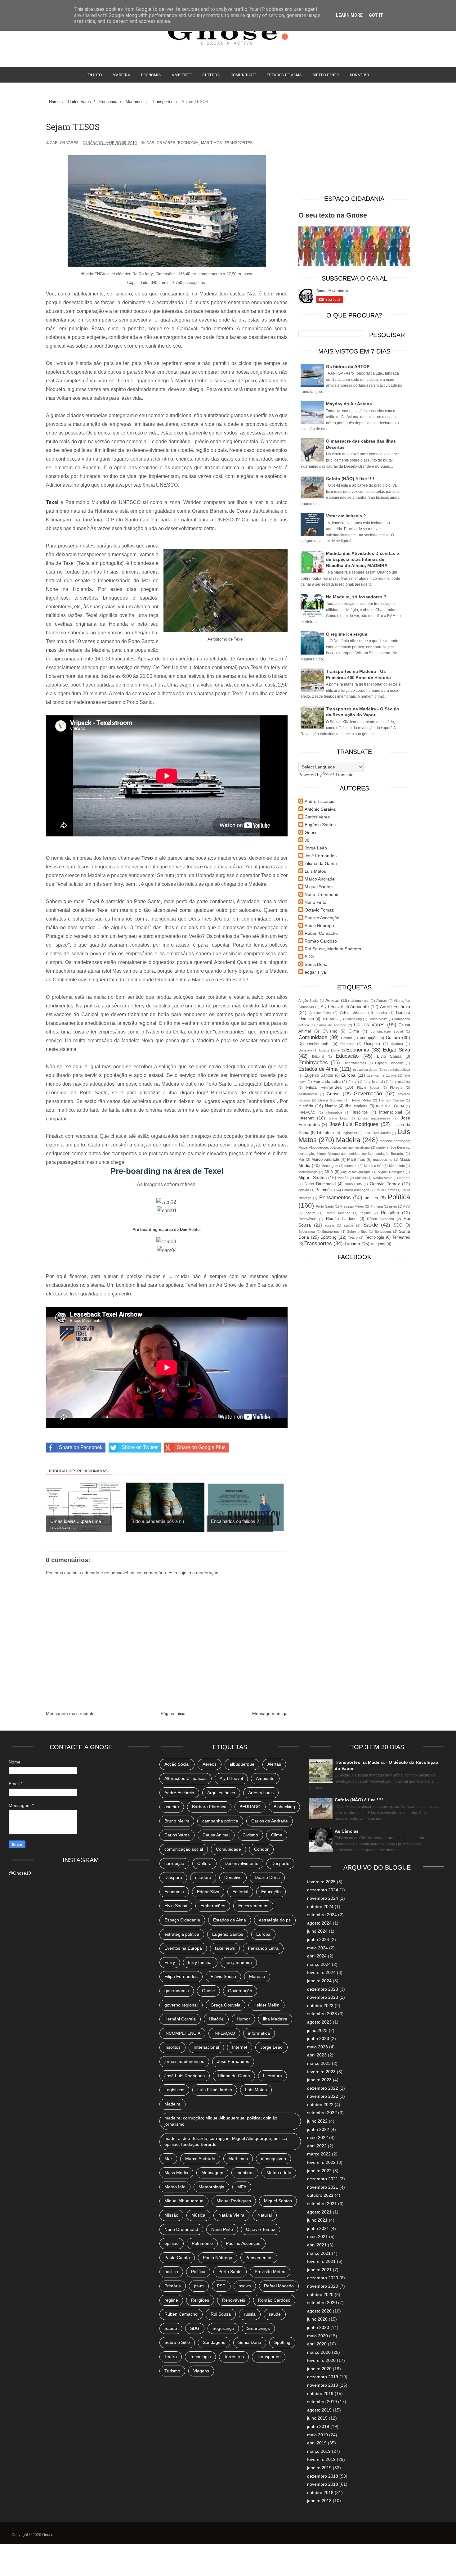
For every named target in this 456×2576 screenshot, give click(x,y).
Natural (405, 1178)
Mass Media (176, 2173)
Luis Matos (315, 871)
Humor (331, 1106)
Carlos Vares (161, 143)
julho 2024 (317, 1931)
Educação (347, 1056)
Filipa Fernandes (324, 1087)
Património (325, 1190)
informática (334, 1112)
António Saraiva (320, 809)
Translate (344, 775)
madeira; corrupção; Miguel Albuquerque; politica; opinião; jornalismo (221, 2121)
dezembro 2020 (323, 2278)
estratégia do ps (365, 1070)
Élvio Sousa (389, 1056)
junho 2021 (318, 2228)
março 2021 (319, 2253)
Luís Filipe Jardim (377, 1133)
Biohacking (353, 1019)
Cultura (211, 75)
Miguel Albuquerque (356, 1172)
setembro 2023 (322, 2014)
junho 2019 (318, 2426)
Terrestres (401, 1237)
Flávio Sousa (368, 1088)
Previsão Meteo (352, 1206)
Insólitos (360, 1112)
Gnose (311, 832)
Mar (301, 1160)
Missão (343, 1178)
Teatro (353, 1237)
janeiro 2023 (319, 2080)
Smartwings (331, 1232)
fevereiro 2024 (321, 1972)
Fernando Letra (327, 1082)
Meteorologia (308, 1172)
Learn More (349, 15)
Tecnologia (374, 1237)
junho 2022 (318, 2129)
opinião (304, 1190)
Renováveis (307, 1219)
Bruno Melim (378, 1019)
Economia (151, 75)
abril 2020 (317, 2344)
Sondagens (383, 1232)
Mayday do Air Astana (349, 404)
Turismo (352, 1244)
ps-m (393, 1206)
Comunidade (243, 75)
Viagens (378, 1244)
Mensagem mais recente (70, 1714)
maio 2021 (317, 2236)
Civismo (330, 1031)
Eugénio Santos (320, 825)
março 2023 (319, 2063)
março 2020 (319, 2352)
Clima (354, 1031)
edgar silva (315, 972)
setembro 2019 (322, 2402)
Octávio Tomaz (319, 910)
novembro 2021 (323, 2187)
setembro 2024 (322, 1915)
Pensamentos (335, 1198)
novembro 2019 (323, 2385)
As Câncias (347, 1831)
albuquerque (360, 1001)
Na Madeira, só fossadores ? (356, 597)
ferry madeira (400, 1082)
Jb (307, 840)
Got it (376, 15)
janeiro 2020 (319, 2369)
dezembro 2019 (323, 2377)
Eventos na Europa (382, 1075)
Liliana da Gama (321, 863)
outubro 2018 (320, 2493)
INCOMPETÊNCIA (390, 1106)
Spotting (329, 1237)
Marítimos (211, 143)
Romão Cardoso (321, 941)
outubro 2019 (320, 2394)
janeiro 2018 (319, 2501)
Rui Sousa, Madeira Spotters (333, 949)
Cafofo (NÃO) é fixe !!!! (350, 479)
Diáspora (372, 1044)
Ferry (353, 1082)
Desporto (347, 1044)
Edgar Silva (396, 1050)
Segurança (307, 1232)
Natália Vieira (383, 1178)
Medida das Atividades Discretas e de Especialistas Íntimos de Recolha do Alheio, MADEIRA (362, 559)
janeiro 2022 (319, 2171)
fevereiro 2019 (321, 2459)
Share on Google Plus (201, 1447)
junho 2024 (318, 1939)
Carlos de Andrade (331, 1025)
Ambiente (182, 75)
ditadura (397, 1044)
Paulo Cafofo (385, 1190)
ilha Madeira (356, 1106)
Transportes (239, 143)
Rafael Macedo (338, 1213)
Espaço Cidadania (389, 1063)
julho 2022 (317, 2121)
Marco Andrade (320, 879)
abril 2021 (317, 2245)
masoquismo (383, 1160)
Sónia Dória (316, 964)
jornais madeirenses (374, 1118)
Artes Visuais (353, 1013)
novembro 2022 (323, 2096)
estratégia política (397, 1070)
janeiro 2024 (319, 1981)
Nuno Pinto (315, 902)
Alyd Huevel (332, 1007)
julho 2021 (317, 2220)
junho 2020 (318, 2327)
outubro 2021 (320, 2195)
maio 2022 (317, 2137)
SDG (309, 957)
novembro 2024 (323, 1898)
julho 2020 (317, 2319)
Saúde (371, 1225)
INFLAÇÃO (307, 1112)
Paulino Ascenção (322, 918)
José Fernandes (321, 856)
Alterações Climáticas (186, 1778)
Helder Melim (361, 1100)
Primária (377, 1206)
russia (330, 1225)
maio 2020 (317, 2336)
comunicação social (387, 1031)
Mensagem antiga (270, 1714)
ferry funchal (373, 1082)
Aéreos (332, 1000)
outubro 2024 (320, 1907)
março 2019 (319, 2451)
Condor (346, 1038)
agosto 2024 (319, 1923)
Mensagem (330, 1166)
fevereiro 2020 (321, 2360)
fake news (225, 1948)
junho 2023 (318, 2038)
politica (371, 1198)
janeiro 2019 (319, 2468)
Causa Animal (216, 1835)
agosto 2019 (319, 2410)
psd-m (310, 1213)
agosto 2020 (319, 2311)
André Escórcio (320, 801)
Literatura (325, 1133)
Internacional (391, 1112)
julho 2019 (317, 2418)
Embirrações (313, 1063)
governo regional (181, 2005)
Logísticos (349, 1133)
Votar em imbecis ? (346, 516)
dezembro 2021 (323, 2179)
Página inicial (174, 1714)
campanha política (220, 1821)
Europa (348, 1075)
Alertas (382, 1001)
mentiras (351, 1166)
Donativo (305, 1050)
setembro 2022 (322, 2113)
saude (349, 1225)
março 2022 (319, 2154)
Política (399, 1197)
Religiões (390, 1213)
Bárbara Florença (209, 1807)
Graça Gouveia (330, 1100)
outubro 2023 (320, 2006)
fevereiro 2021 (321, 2261)
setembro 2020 (322, 2303)
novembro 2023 (323, 1997)
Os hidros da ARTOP (348, 367)
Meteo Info (397, 1166)
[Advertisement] (354, 145)
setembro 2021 (322, 2204)
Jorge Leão (316, 848)
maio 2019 (317, 2435)
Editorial (318, 1056)
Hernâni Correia (391, 1100)
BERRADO (330, 1019)
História (306, 1106)
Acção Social (308, 1001)
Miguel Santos (319, 887)
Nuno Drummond (322, 894)
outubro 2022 (320, 2105)
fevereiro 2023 (321, 2072)
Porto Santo (325, 1206)
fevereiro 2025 (321, 1882)
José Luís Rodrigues (354, 1124)
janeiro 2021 (319, 2270)
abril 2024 (317, 1956)
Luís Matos (256, 2090)
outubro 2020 (320, 2295)
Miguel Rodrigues (391, 1172)
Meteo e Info (326, 75)
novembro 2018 (323, 2484)
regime (366, 1213)
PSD (407, 1206)
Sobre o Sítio (357, 1232)
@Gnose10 (20, 1873)
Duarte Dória (329, 1050)
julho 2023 (317, 2030)
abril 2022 (317, 2146)
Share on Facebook (81, 1447)
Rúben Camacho (321, 933)
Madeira (121, 75)
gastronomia (308, 1094)
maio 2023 (317, 2047)
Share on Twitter (140, 1447)
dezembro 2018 (323, 2476)
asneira (381, 1013)
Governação (368, 1094)
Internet (306, 1118)
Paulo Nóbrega (319, 925)
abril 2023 (317, 2055)
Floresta (396, 1088)
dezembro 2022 (323, 2088)
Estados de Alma (284, 75)
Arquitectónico (320, 1013)
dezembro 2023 (323, 1989)
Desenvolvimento (314, 1044)
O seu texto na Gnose (333, 215)
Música (361, 1178)
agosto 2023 (319, 2022)
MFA (329, 1172)
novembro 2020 (323, 2286)
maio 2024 (317, 1948)
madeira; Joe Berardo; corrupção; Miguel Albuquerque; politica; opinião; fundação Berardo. (226, 2141)
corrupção (369, 1038)
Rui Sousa (221, 2314)
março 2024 (319, 1964)
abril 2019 (317, 2443)
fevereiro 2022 (321, 2162)
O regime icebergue (347, 634)
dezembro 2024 (323, 1890)
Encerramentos (354, 1063)
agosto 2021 (319, 2212)
